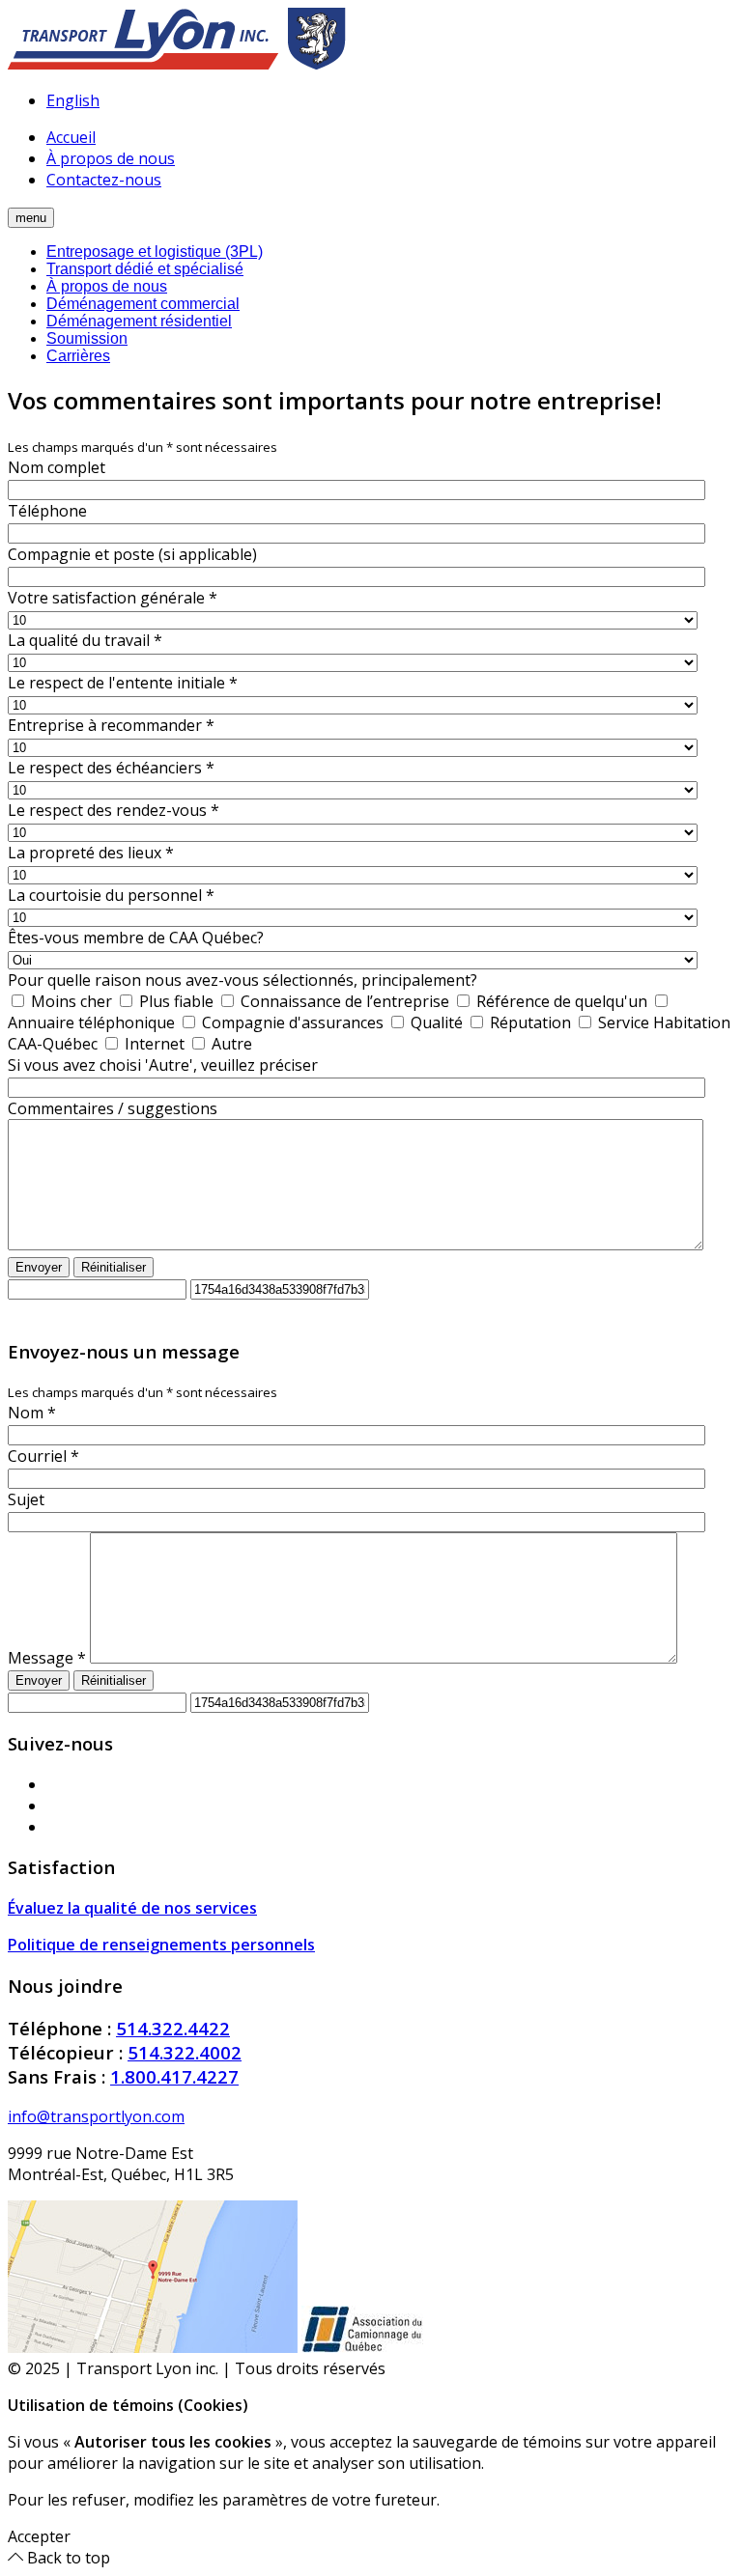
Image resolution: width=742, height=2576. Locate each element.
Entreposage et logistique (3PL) (155, 252)
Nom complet (57, 467)
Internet (153, 1044)
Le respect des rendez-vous (114, 810)
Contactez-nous (104, 180)
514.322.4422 (173, 2028)
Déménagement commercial (143, 304)
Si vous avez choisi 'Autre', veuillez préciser (163, 1065)
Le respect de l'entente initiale (123, 683)
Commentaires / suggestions (113, 1108)
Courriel (43, 1456)
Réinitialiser (114, 1267)
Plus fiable (174, 1001)
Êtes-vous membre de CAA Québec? (136, 938)
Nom (32, 1413)
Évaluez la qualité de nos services (132, 1908)
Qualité (435, 1022)
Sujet (26, 1499)
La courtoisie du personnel (111, 895)
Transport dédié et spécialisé (145, 269)
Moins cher (70, 1001)
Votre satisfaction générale (113, 598)
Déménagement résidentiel (139, 321)
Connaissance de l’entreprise (343, 1001)
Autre (230, 1044)
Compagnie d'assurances (291, 1022)
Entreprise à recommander (111, 725)
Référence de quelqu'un (560, 1001)
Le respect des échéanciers (111, 768)
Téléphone (47, 511)
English (73, 100)
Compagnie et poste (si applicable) (132, 554)
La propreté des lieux (91, 853)
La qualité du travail (85, 640)
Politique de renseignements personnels (161, 1945)
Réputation (528, 1022)
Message (47, 1658)
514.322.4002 (185, 2052)
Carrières (78, 356)
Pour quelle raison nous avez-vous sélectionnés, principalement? (243, 980)
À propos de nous (111, 158)
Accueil (71, 137)
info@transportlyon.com (96, 2116)
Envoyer (39, 1267)
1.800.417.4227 (174, 2076)
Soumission (87, 338)
